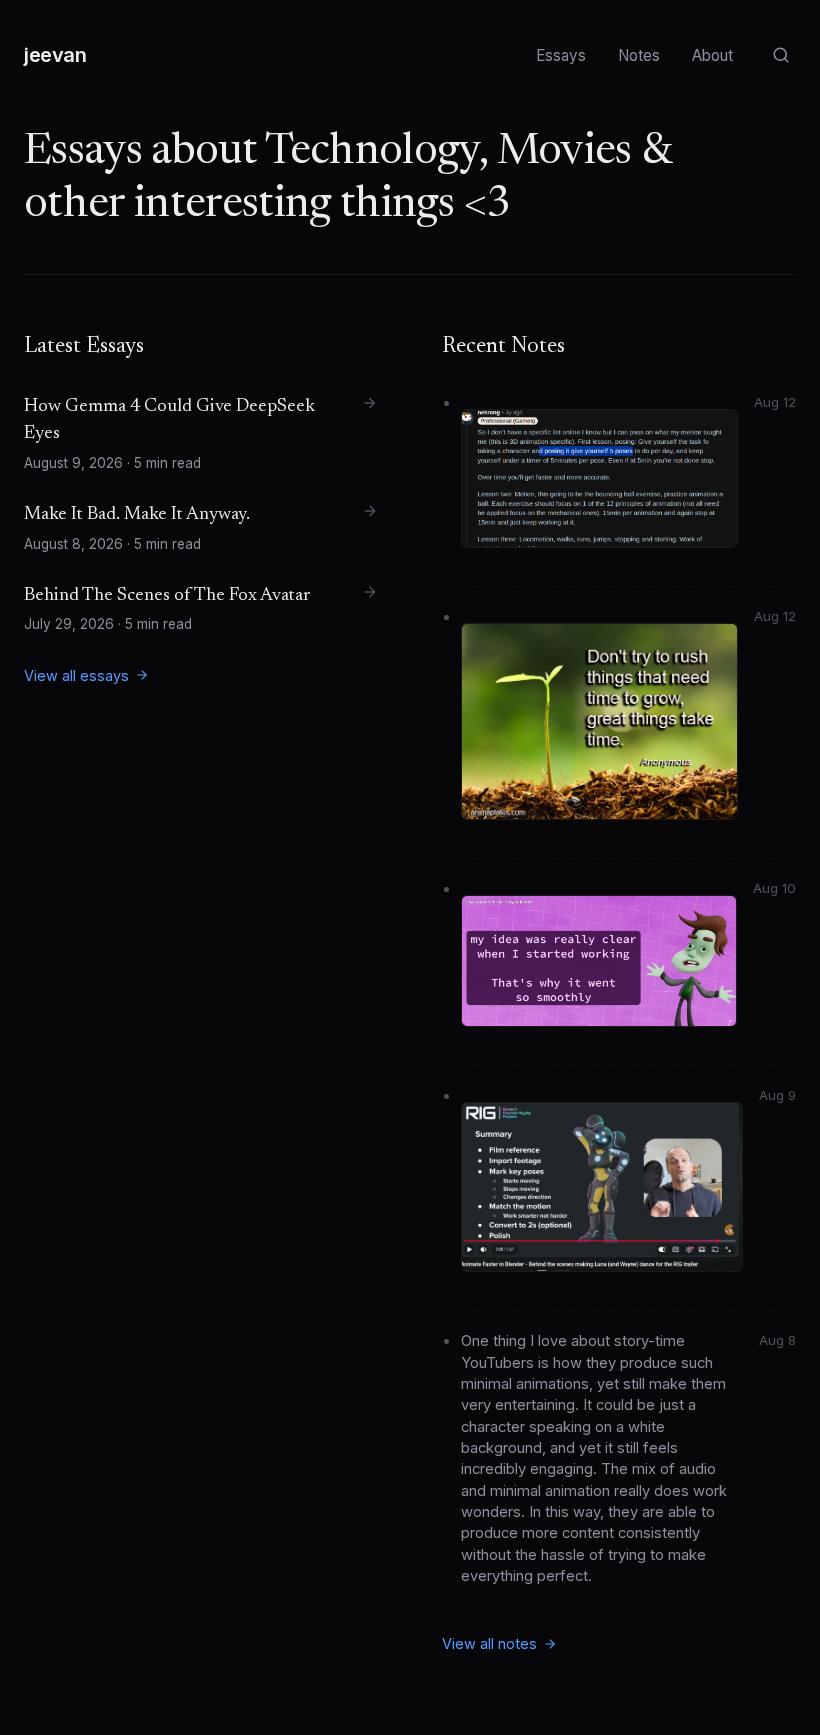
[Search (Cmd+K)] (780, 55)
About (712, 55)
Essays (561, 55)
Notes (639, 55)
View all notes (489, 1643)
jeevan (55, 55)
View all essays (76, 675)
